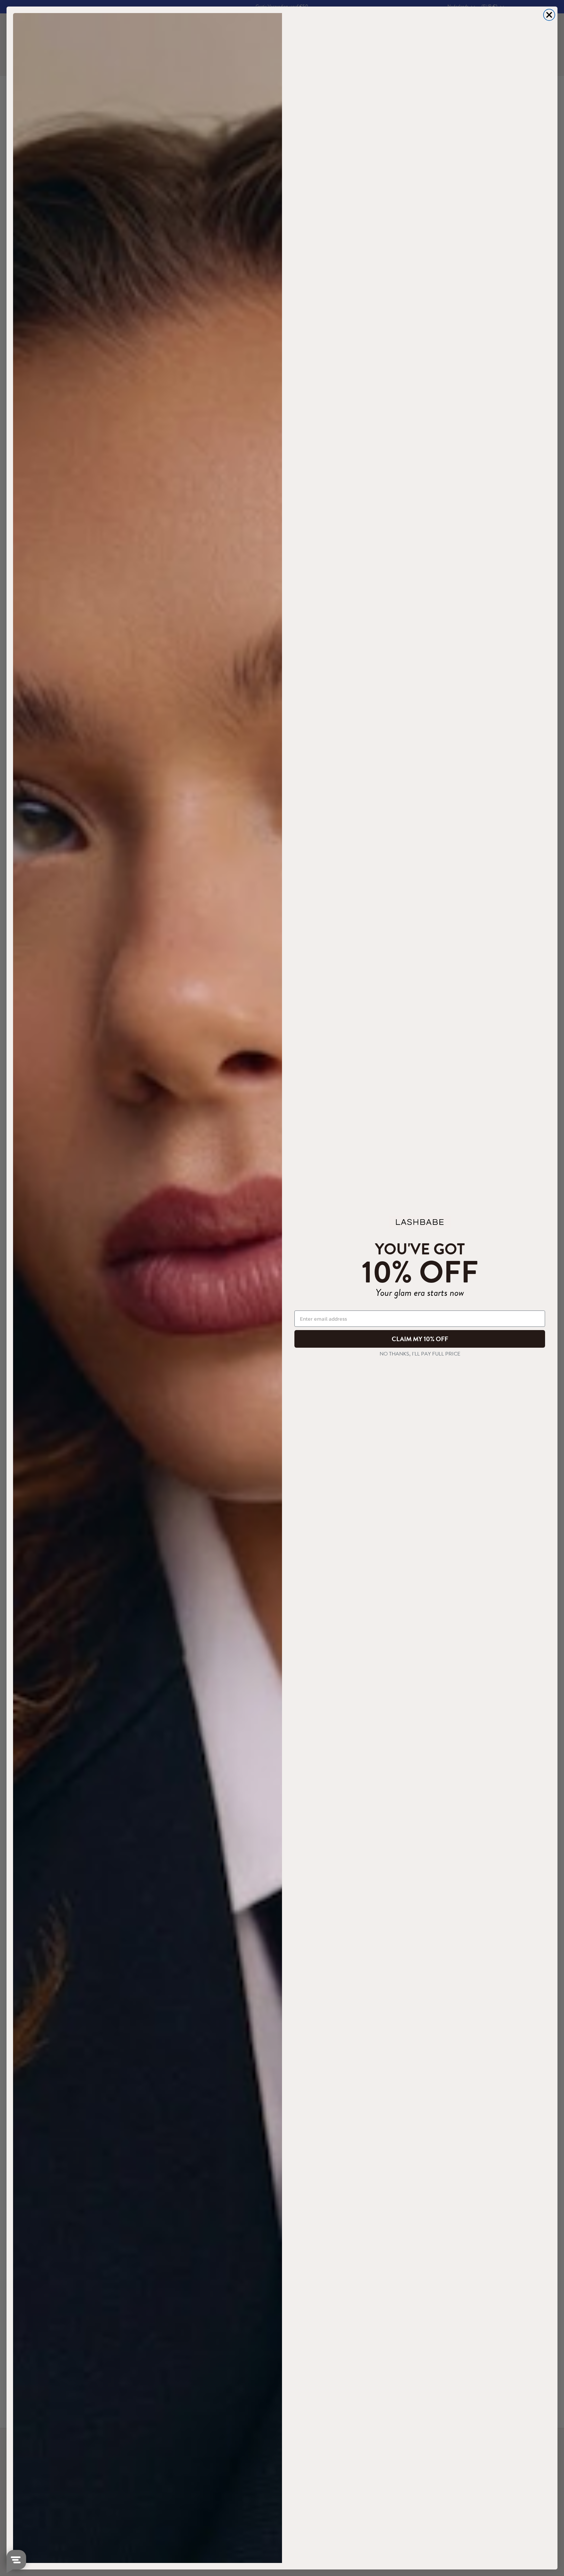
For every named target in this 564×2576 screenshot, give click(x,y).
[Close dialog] (549, 15)
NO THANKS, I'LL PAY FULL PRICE (420, 1354)
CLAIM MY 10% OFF (420, 1339)
